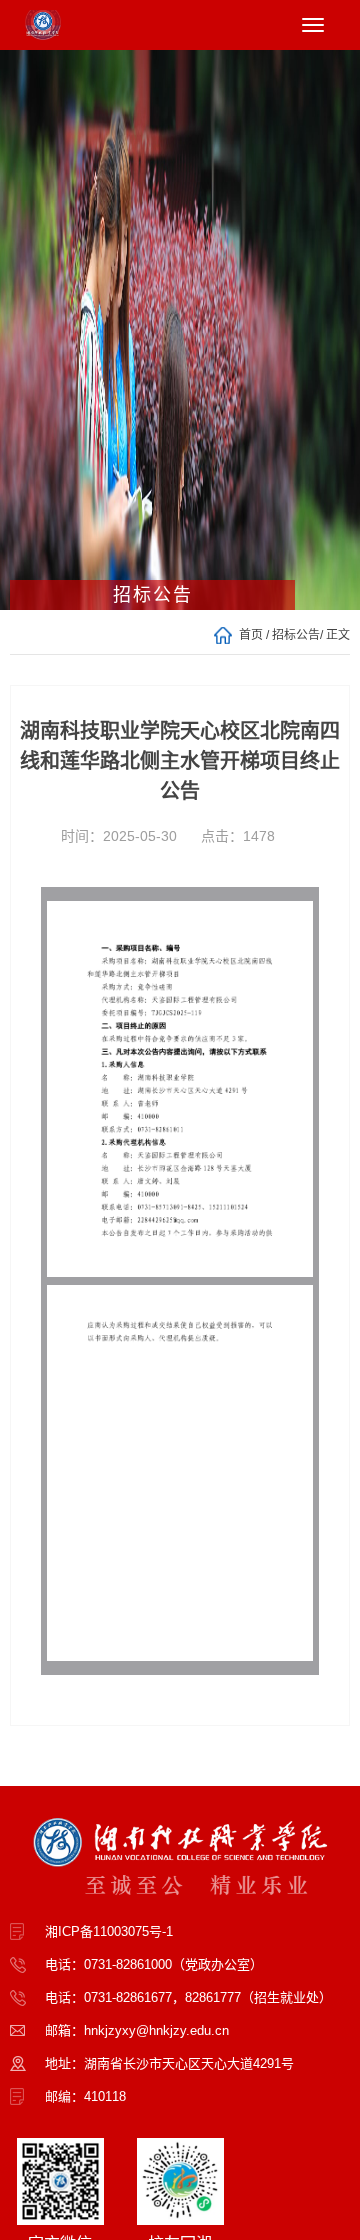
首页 (251, 635)
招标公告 (296, 635)
